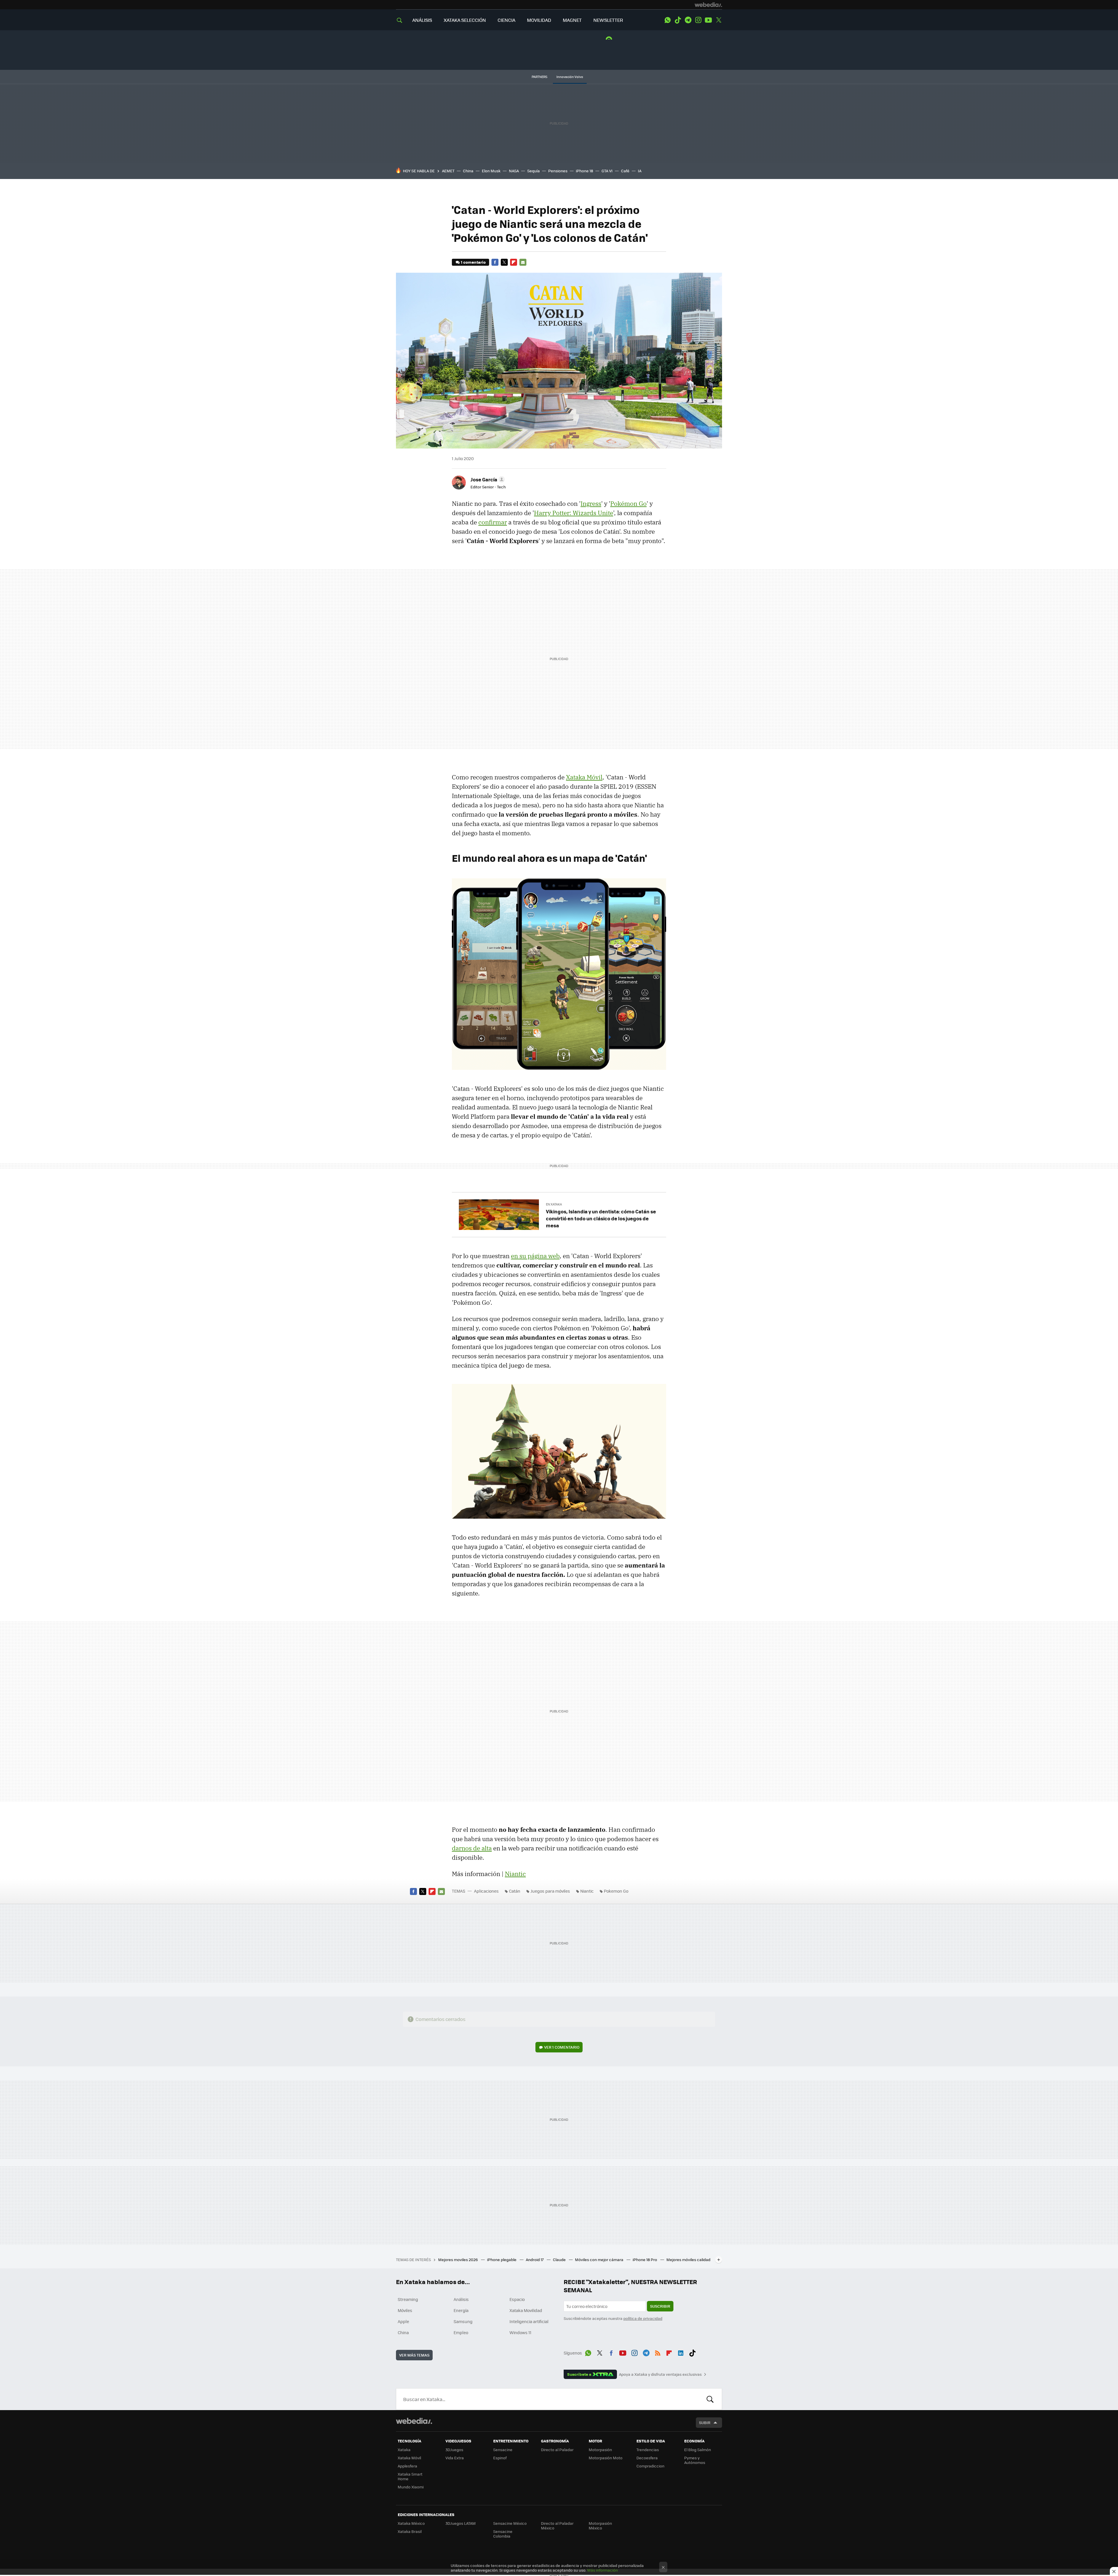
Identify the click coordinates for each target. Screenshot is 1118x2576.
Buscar (710, 2399)
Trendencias (648, 2450)
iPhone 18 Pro (645, 2259)
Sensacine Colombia (503, 2534)
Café (625, 171)
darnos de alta (472, 1848)
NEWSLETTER (608, 20)
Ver (562, 2047)
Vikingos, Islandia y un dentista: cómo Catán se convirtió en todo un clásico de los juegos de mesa (601, 1218)
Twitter (719, 20)
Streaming (408, 2299)
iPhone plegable (502, 2259)
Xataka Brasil (410, 2531)
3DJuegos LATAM (461, 2523)
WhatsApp (668, 20)
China (468, 171)
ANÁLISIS (422, 20)
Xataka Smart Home (410, 2476)
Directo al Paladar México (557, 2526)
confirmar (493, 522)
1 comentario (473, 262)
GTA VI (607, 171)
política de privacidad (643, 2318)
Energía (461, 2310)
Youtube (708, 20)
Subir (705, 2422)
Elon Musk (491, 171)
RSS (658, 2352)
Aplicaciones (486, 1891)
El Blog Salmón (698, 2450)
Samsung (463, 2321)
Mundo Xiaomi (411, 2487)
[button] (487, 479)
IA (640, 171)
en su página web (535, 1256)
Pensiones (558, 171)
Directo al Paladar (557, 2450)
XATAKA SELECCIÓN (465, 20)
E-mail (523, 262)
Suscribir (660, 2306)
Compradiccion (650, 2466)
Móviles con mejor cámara (600, 2259)
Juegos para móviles (550, 1891)
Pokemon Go (616, 1891)
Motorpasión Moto (606, 2458)
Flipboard (514, 262)
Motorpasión (600, 2450)
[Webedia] (708, 5)
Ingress (591, 504)
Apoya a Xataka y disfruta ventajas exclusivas (660, 2374)
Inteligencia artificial (529, 2321)
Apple (403, 2321)
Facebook (495, 262)
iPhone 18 (584, 171)
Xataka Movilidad (526, 2310)
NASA (514, 171)
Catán (515, 1891)
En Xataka (554, 1204)
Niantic (515, 1874)
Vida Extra (455, 2458)
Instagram (698, 20)
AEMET (448, 171)
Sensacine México (510, 2523)
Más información (603, 2570)
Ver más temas (414, 2355)
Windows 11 (520, 2332)
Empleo (461, 2332)
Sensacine (503, 2450)
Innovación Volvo (570, 77)
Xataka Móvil (584, 777)
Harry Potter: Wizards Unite (574, 513)
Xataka (404, 2450)
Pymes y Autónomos (695, 2460)
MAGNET (572, 20)
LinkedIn (681, 2352)
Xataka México (411, 2523)
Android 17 (535, 2259)
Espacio (517, 2299)
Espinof (500, 2458)
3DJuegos (454, 2450)
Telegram (688, 20)
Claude (560, 2259)
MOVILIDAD (539, 20)
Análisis (461, 2299)
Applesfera (407, 2466)
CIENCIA (506, 20)
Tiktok (678, 20)
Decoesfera (647, 2458)
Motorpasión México (600, 2526)
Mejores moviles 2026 (458, 2259)
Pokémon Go (628, 504)
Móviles (405, 2310)
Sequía (534, 171)
